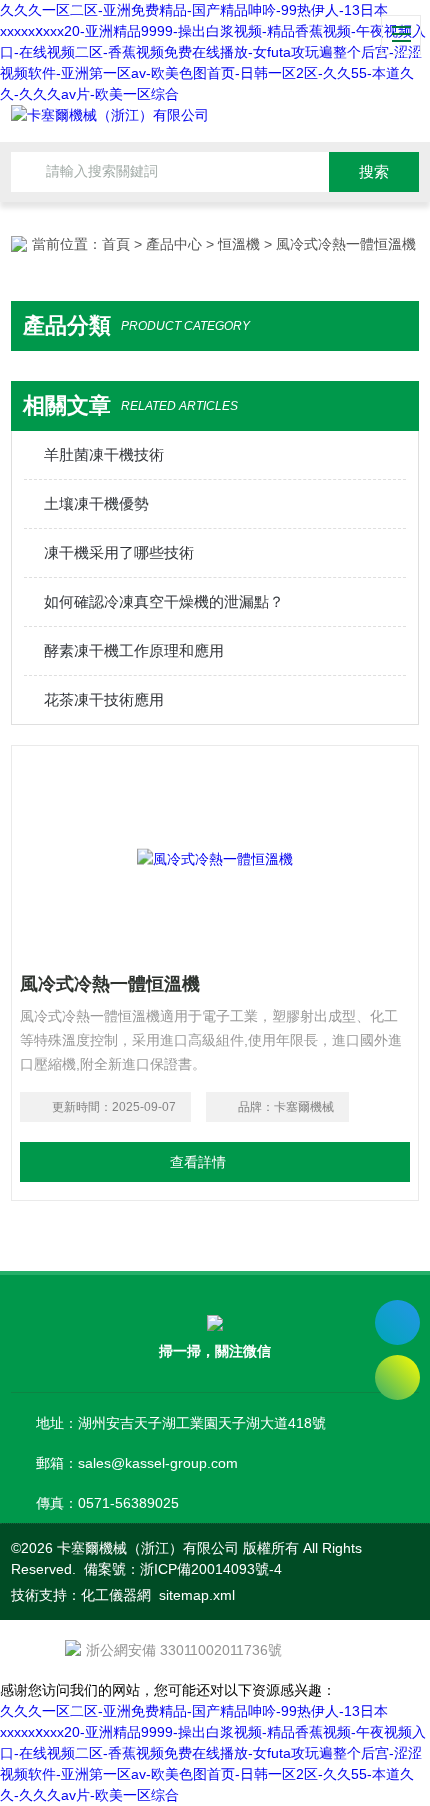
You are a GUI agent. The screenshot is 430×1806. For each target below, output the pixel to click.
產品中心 (174, 244)
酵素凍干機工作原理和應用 (134, 650)
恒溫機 (239, 244)
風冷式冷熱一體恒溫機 (110, 984)
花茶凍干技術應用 (104, 699)
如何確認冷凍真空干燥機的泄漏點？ (164, 601)
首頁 (116, 244)
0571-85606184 (397, 1322)
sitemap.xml (197, 1595)
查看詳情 (198, 1162)
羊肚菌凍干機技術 (104, 454)
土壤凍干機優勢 (96, 503)
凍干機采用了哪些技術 (119, 552)
